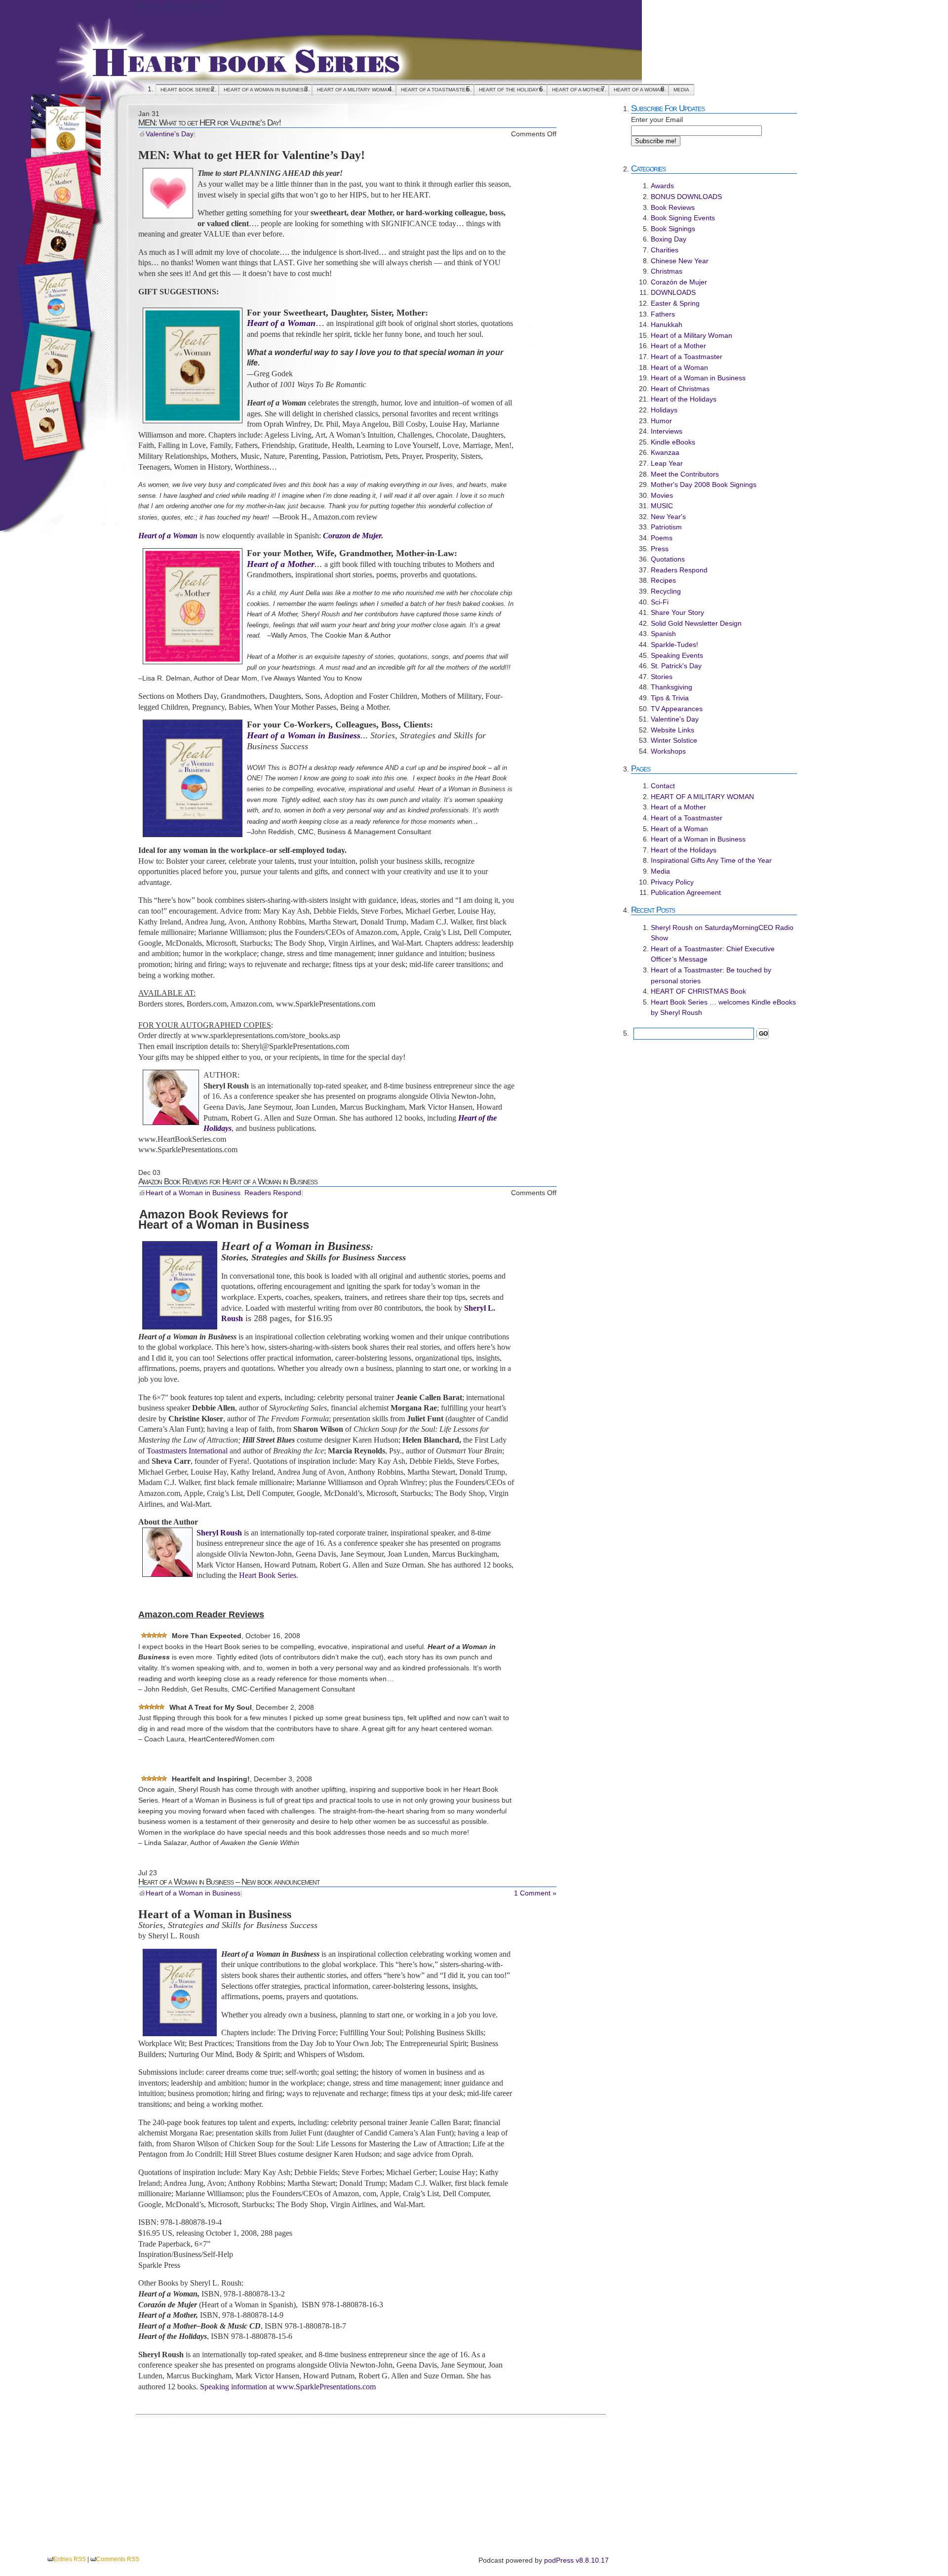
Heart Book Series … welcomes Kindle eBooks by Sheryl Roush (723, 1007)
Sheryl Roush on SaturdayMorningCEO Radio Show (722, 933)
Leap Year (667, 463)
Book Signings (673, 229)
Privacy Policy (672, 882)
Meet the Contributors (685, 474)
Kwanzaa (665, 452)
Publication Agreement (686, 892)
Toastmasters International (187, 1451)
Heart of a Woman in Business (265, 90)
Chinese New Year (680, 261)
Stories (662, 677)
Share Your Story (677, 612)
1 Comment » (535, 1893)
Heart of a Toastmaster (435, 90)
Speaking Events (677, 655)
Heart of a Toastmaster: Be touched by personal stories (711, 975)
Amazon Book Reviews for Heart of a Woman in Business (228, 1181)
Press (660, 549)
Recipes (663, 580)
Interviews (667, 431)
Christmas (667, 271)
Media (681, 90)
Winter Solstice (674, 740)
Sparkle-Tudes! (674, 644)
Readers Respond (273, 1193)
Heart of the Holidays (511, 90)
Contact (663, 786)
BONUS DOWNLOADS (686, 197)
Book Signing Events (683, 218)
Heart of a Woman (639, 90)
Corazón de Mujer (679, 282)
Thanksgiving (671, 687)
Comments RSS (118, 2559)
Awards (662, 186)
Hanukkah (667, 324)
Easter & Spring (675, 303)
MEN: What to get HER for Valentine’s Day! (210, 122)
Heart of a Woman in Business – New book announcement (229, 1882)
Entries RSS (70, 2559)
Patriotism (666, 527)
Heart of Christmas (680, 389)
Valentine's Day (170, 134)
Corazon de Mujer (352, 536)
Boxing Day (669, 239)
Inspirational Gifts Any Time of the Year (711, 860)
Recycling (666, 591)
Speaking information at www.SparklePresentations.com (287, 2387)
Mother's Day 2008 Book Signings (704, 484)
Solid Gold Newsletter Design (696, 623)
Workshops (668, 751)
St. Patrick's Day (676, 666)
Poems (662, 538)
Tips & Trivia (670, 698)
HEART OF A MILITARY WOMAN (354, 90)
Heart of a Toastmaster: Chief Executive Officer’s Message (713, 954)
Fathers (663, 314)
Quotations (668, 559)
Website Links (672, 730)
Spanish (663, 634)
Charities (665, 250)
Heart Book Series (176, 5)
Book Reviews (673, 207)
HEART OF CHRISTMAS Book (698, 991)
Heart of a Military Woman (691, 335)
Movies (662, 495)
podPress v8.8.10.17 (576, 2560)
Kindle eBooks (673, 442)
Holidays (664, 410)
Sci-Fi (660, 602)
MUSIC (662, 506)
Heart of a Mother (578, 90)
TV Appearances (677, 709)
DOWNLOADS (673, 292)
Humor (661, 421)
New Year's (668, 517)
